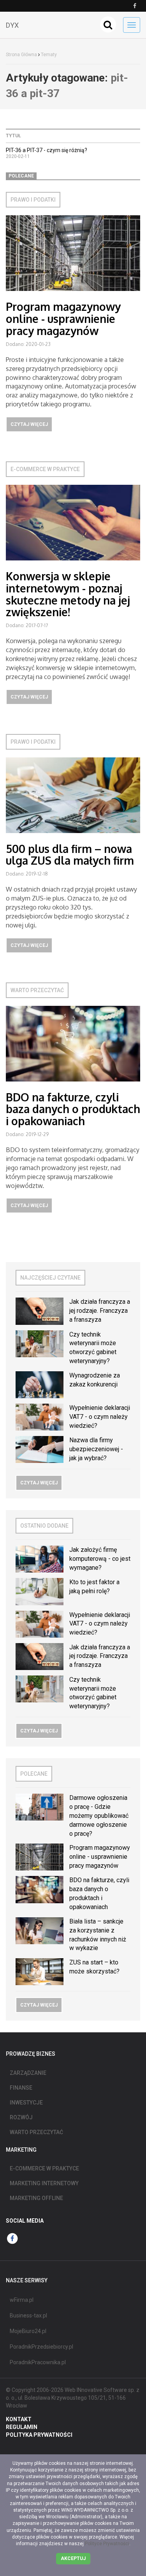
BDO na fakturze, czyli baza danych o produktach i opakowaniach (73, 1109)
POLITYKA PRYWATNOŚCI (39, 2435)
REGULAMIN (22, 2427)
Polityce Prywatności (107, 2544)
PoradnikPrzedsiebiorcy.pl (41, 2347)
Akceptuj (73, 2558)
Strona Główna (21, 55)
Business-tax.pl (28, 2315)
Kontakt (19, 2419)
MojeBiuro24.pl (28, 2331)
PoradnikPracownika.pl (38, 2362)
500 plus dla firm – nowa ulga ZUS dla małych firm (70, 855)
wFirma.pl (22, 2300)
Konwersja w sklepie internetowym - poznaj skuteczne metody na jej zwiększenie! (68, 594)
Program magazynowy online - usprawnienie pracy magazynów (63, 319)
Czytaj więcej (29, 424)
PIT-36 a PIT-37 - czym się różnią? (47, 150)
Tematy (49, 55)
